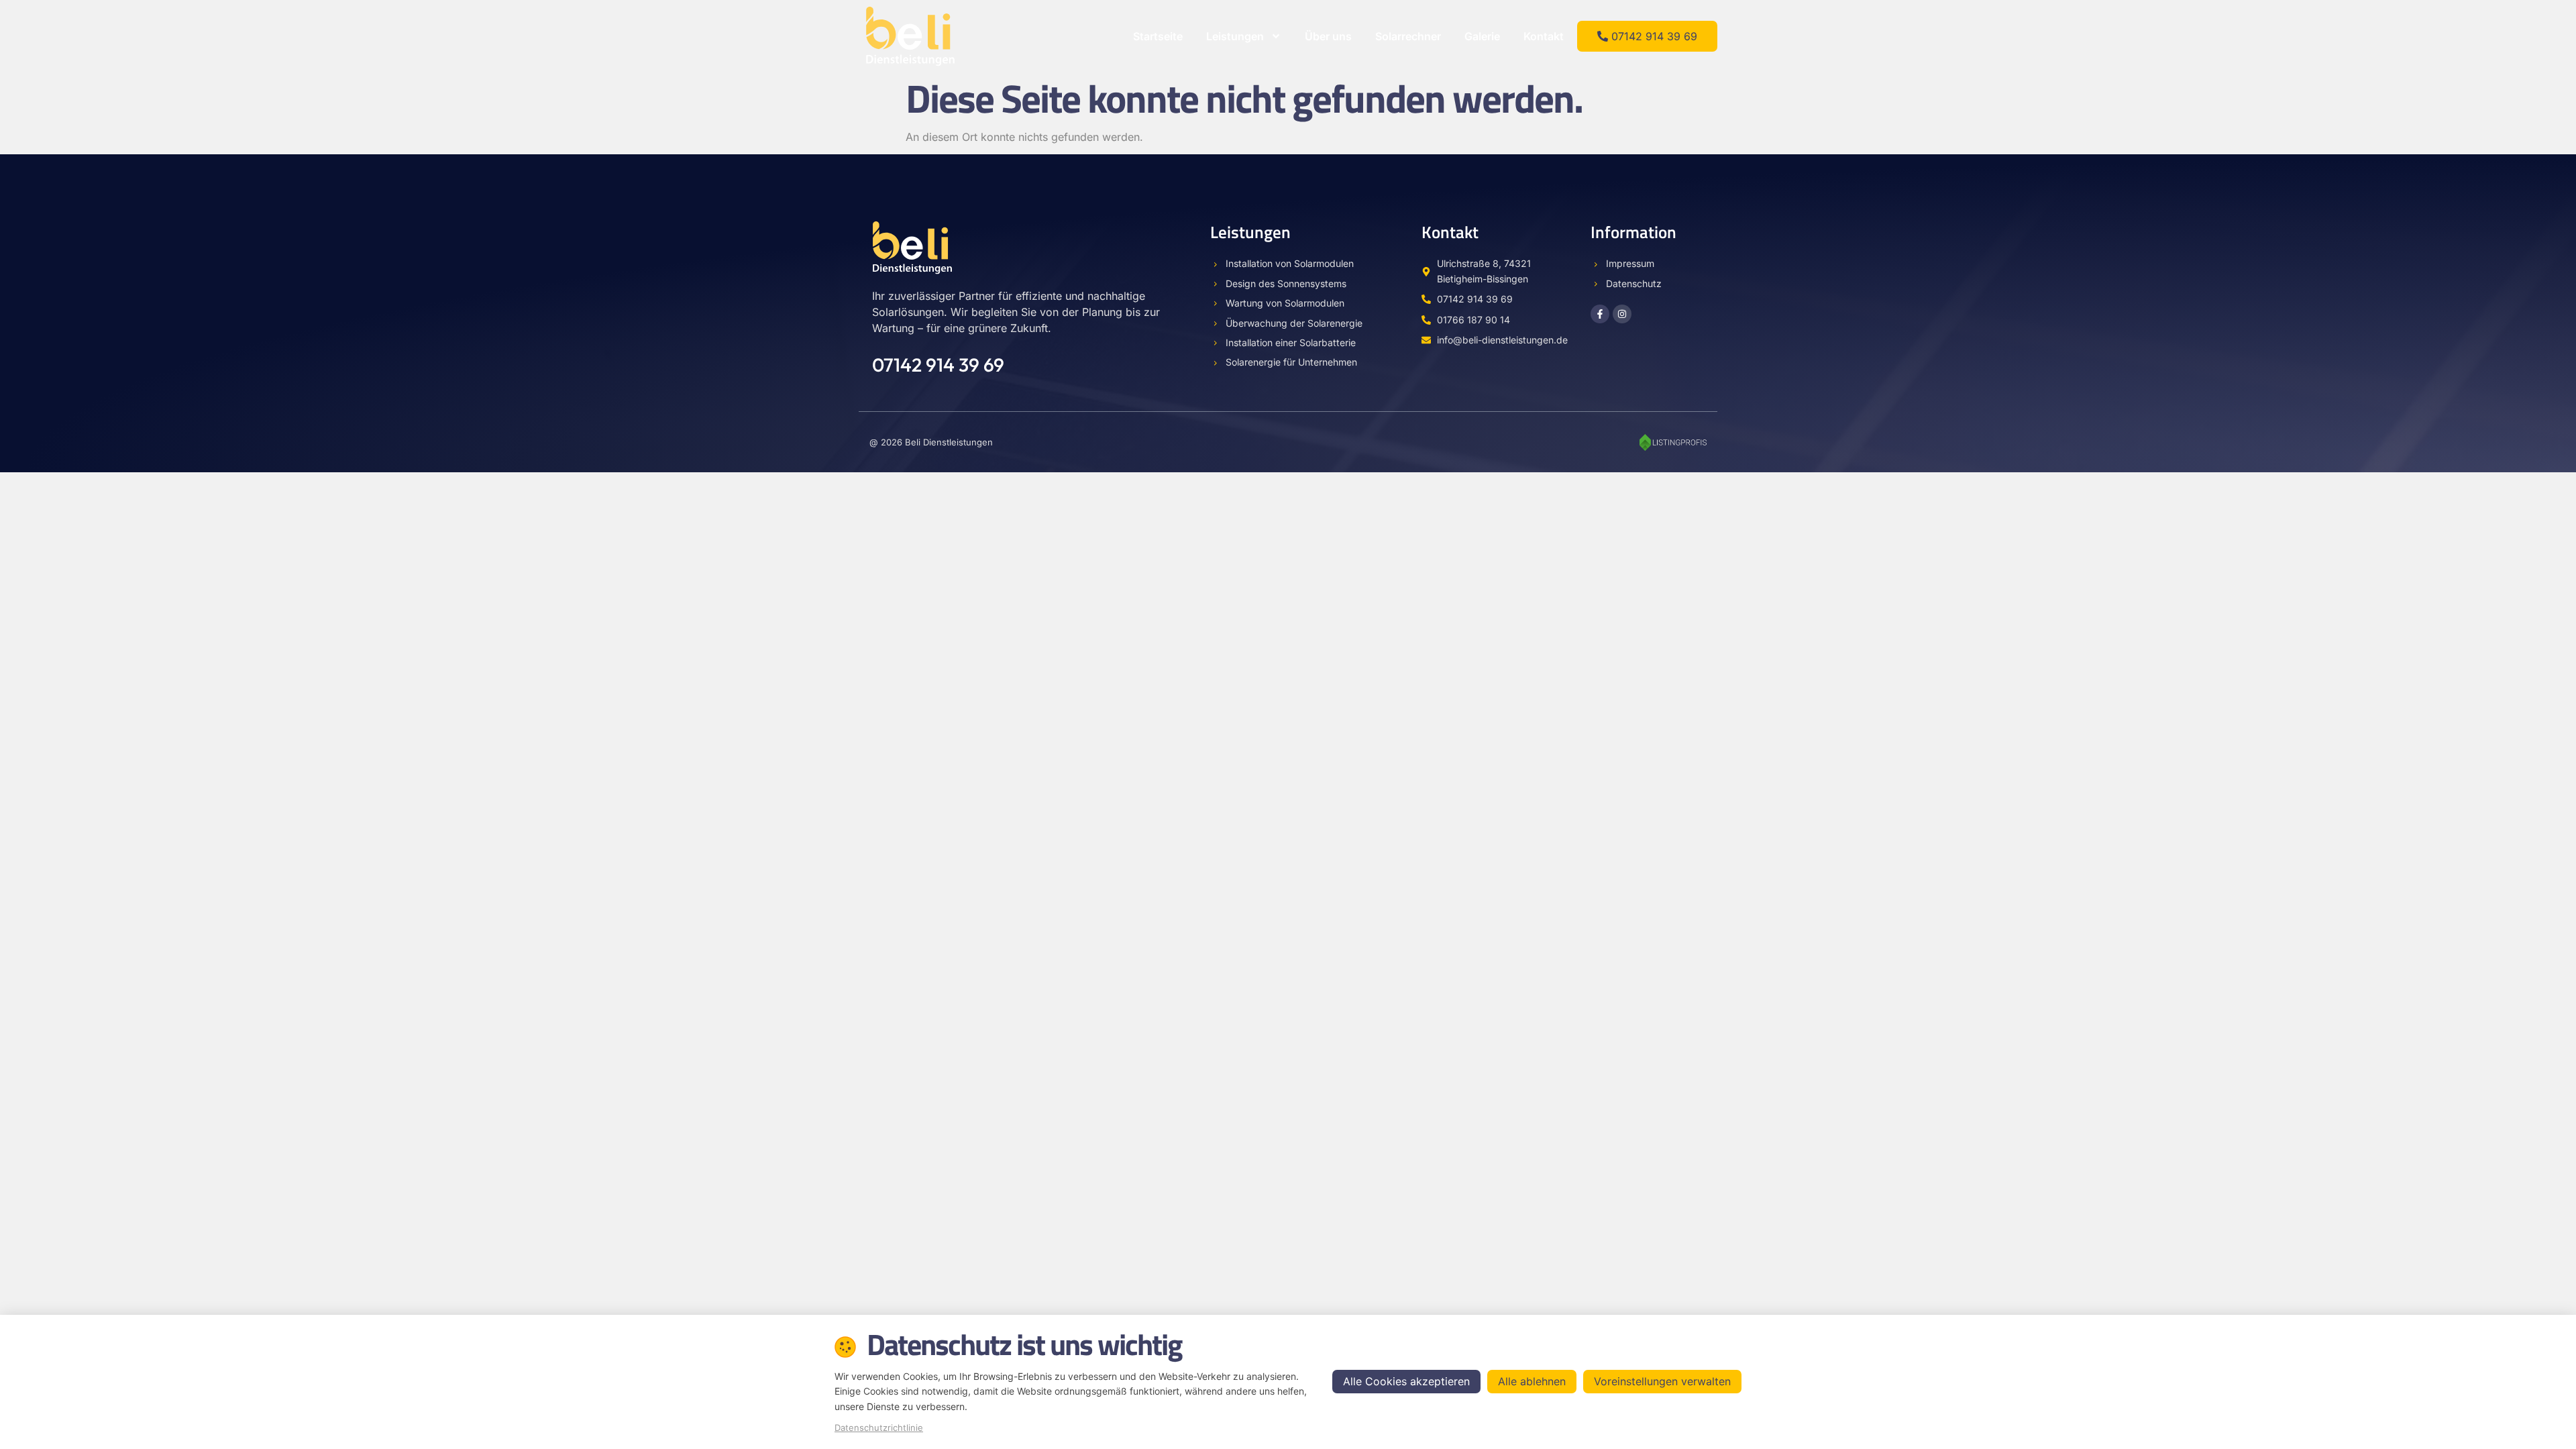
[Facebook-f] (1600, 314)
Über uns (1328, 36)
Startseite (1158, 36)
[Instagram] (1622, 314)
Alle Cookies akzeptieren (1406, 1381)
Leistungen (1235, 36)
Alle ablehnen (1532, 1381)
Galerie (1482, 36)
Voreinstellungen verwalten (1662, 1381)
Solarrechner (1408, 36)
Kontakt (1544, 36)
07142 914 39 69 (938, 365)
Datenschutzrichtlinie (879, 1428)
